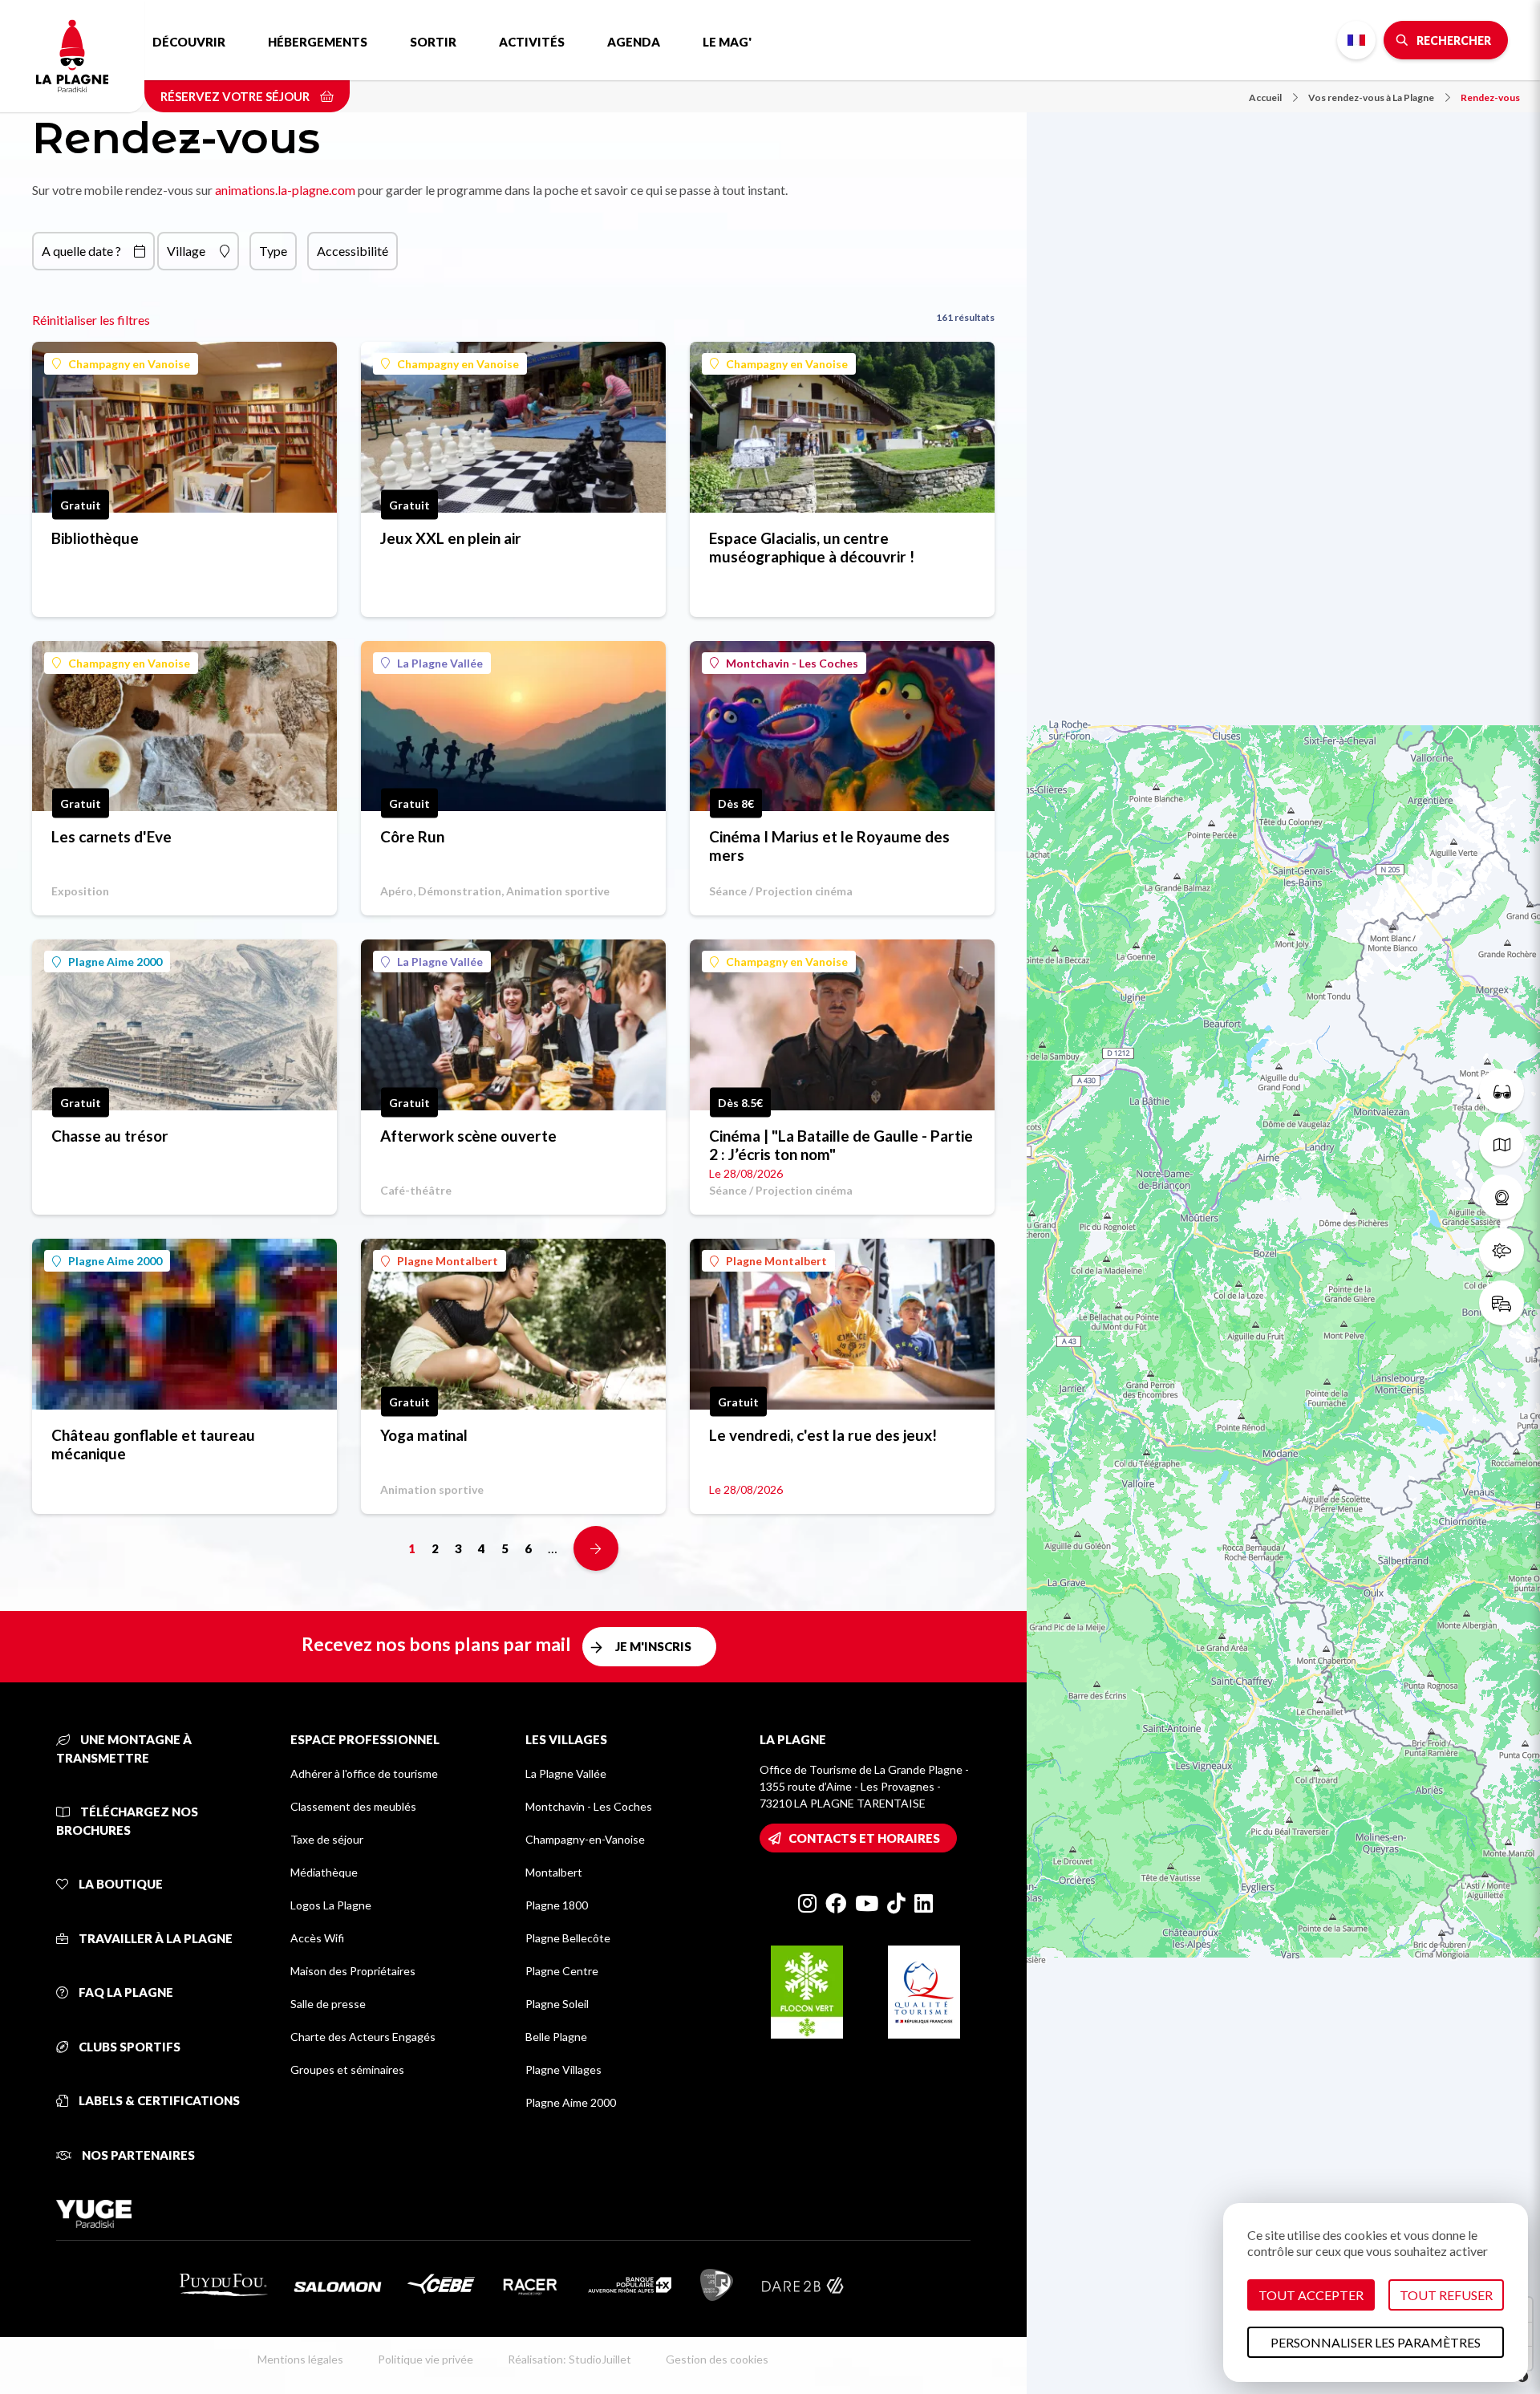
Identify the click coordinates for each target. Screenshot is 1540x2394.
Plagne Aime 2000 (115, 962)
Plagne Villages (563, 2069)
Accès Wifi (317, 1938)
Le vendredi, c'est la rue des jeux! (823, 1435)
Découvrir (189, 42)
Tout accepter (1311, 2295)
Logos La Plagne (331, 1905)
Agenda (634, 42)
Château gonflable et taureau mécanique (153, 1444)
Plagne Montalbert (448, 1261)
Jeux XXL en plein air (451, 538)
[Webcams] (1501, 1197)
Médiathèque (324, 1872)
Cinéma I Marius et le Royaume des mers (829, 846)
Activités (532, 42)
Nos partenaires (137, 2155)
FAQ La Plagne (125, 1992)
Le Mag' (727, 42)
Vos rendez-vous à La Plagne (1371, 97)
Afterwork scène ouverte (468, 1136)
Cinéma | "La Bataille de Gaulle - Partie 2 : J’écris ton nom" (841, 1145)
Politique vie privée (426, 2359)
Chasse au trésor (110, 1136)
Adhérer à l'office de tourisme (364, 1773)
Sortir (433, 42)
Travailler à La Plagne (154, 1938)
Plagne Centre (562, 1971)
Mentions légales (300, 2359)
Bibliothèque (95, 538)
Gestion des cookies (717, 2359)
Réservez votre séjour (236, 96)
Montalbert (554, 1872)
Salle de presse (328, 2004)
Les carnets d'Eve (111, 836)
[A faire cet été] (1501, 1091)
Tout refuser (1446, 2295)
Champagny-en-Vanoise (585, 1839)
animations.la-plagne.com (285, 190)
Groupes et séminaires (347, 2069)
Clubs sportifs (128, 2047)
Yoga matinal (424, 1435)
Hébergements (318, 42)
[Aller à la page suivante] (596, 1548)
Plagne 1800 (557, 1905)
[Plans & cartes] (1501, 1144)
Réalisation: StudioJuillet (569, 2359)
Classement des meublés (353, 1806)
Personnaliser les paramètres (1376, 2342)
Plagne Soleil (557, 2004)
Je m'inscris (653, 1646)
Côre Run (412, 836)
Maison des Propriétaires (353, 1971)
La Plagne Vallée (440, 663)
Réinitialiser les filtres (91, 320)
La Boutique (120, 1884)
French (1356, 40)
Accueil (1265, 97)
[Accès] (1501, 1303)
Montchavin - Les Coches (792, 663)
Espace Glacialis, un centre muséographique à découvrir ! (812, 547)
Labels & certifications (158, 2100)
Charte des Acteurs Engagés (363, 2037)
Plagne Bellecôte (568, 1938)
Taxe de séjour (327, 1839)
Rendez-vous (1490, 97)
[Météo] (1501, 1250)
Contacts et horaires (864, 1838)
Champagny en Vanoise (129, 364)
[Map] (1283, 1197)
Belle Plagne (556, 2037)
